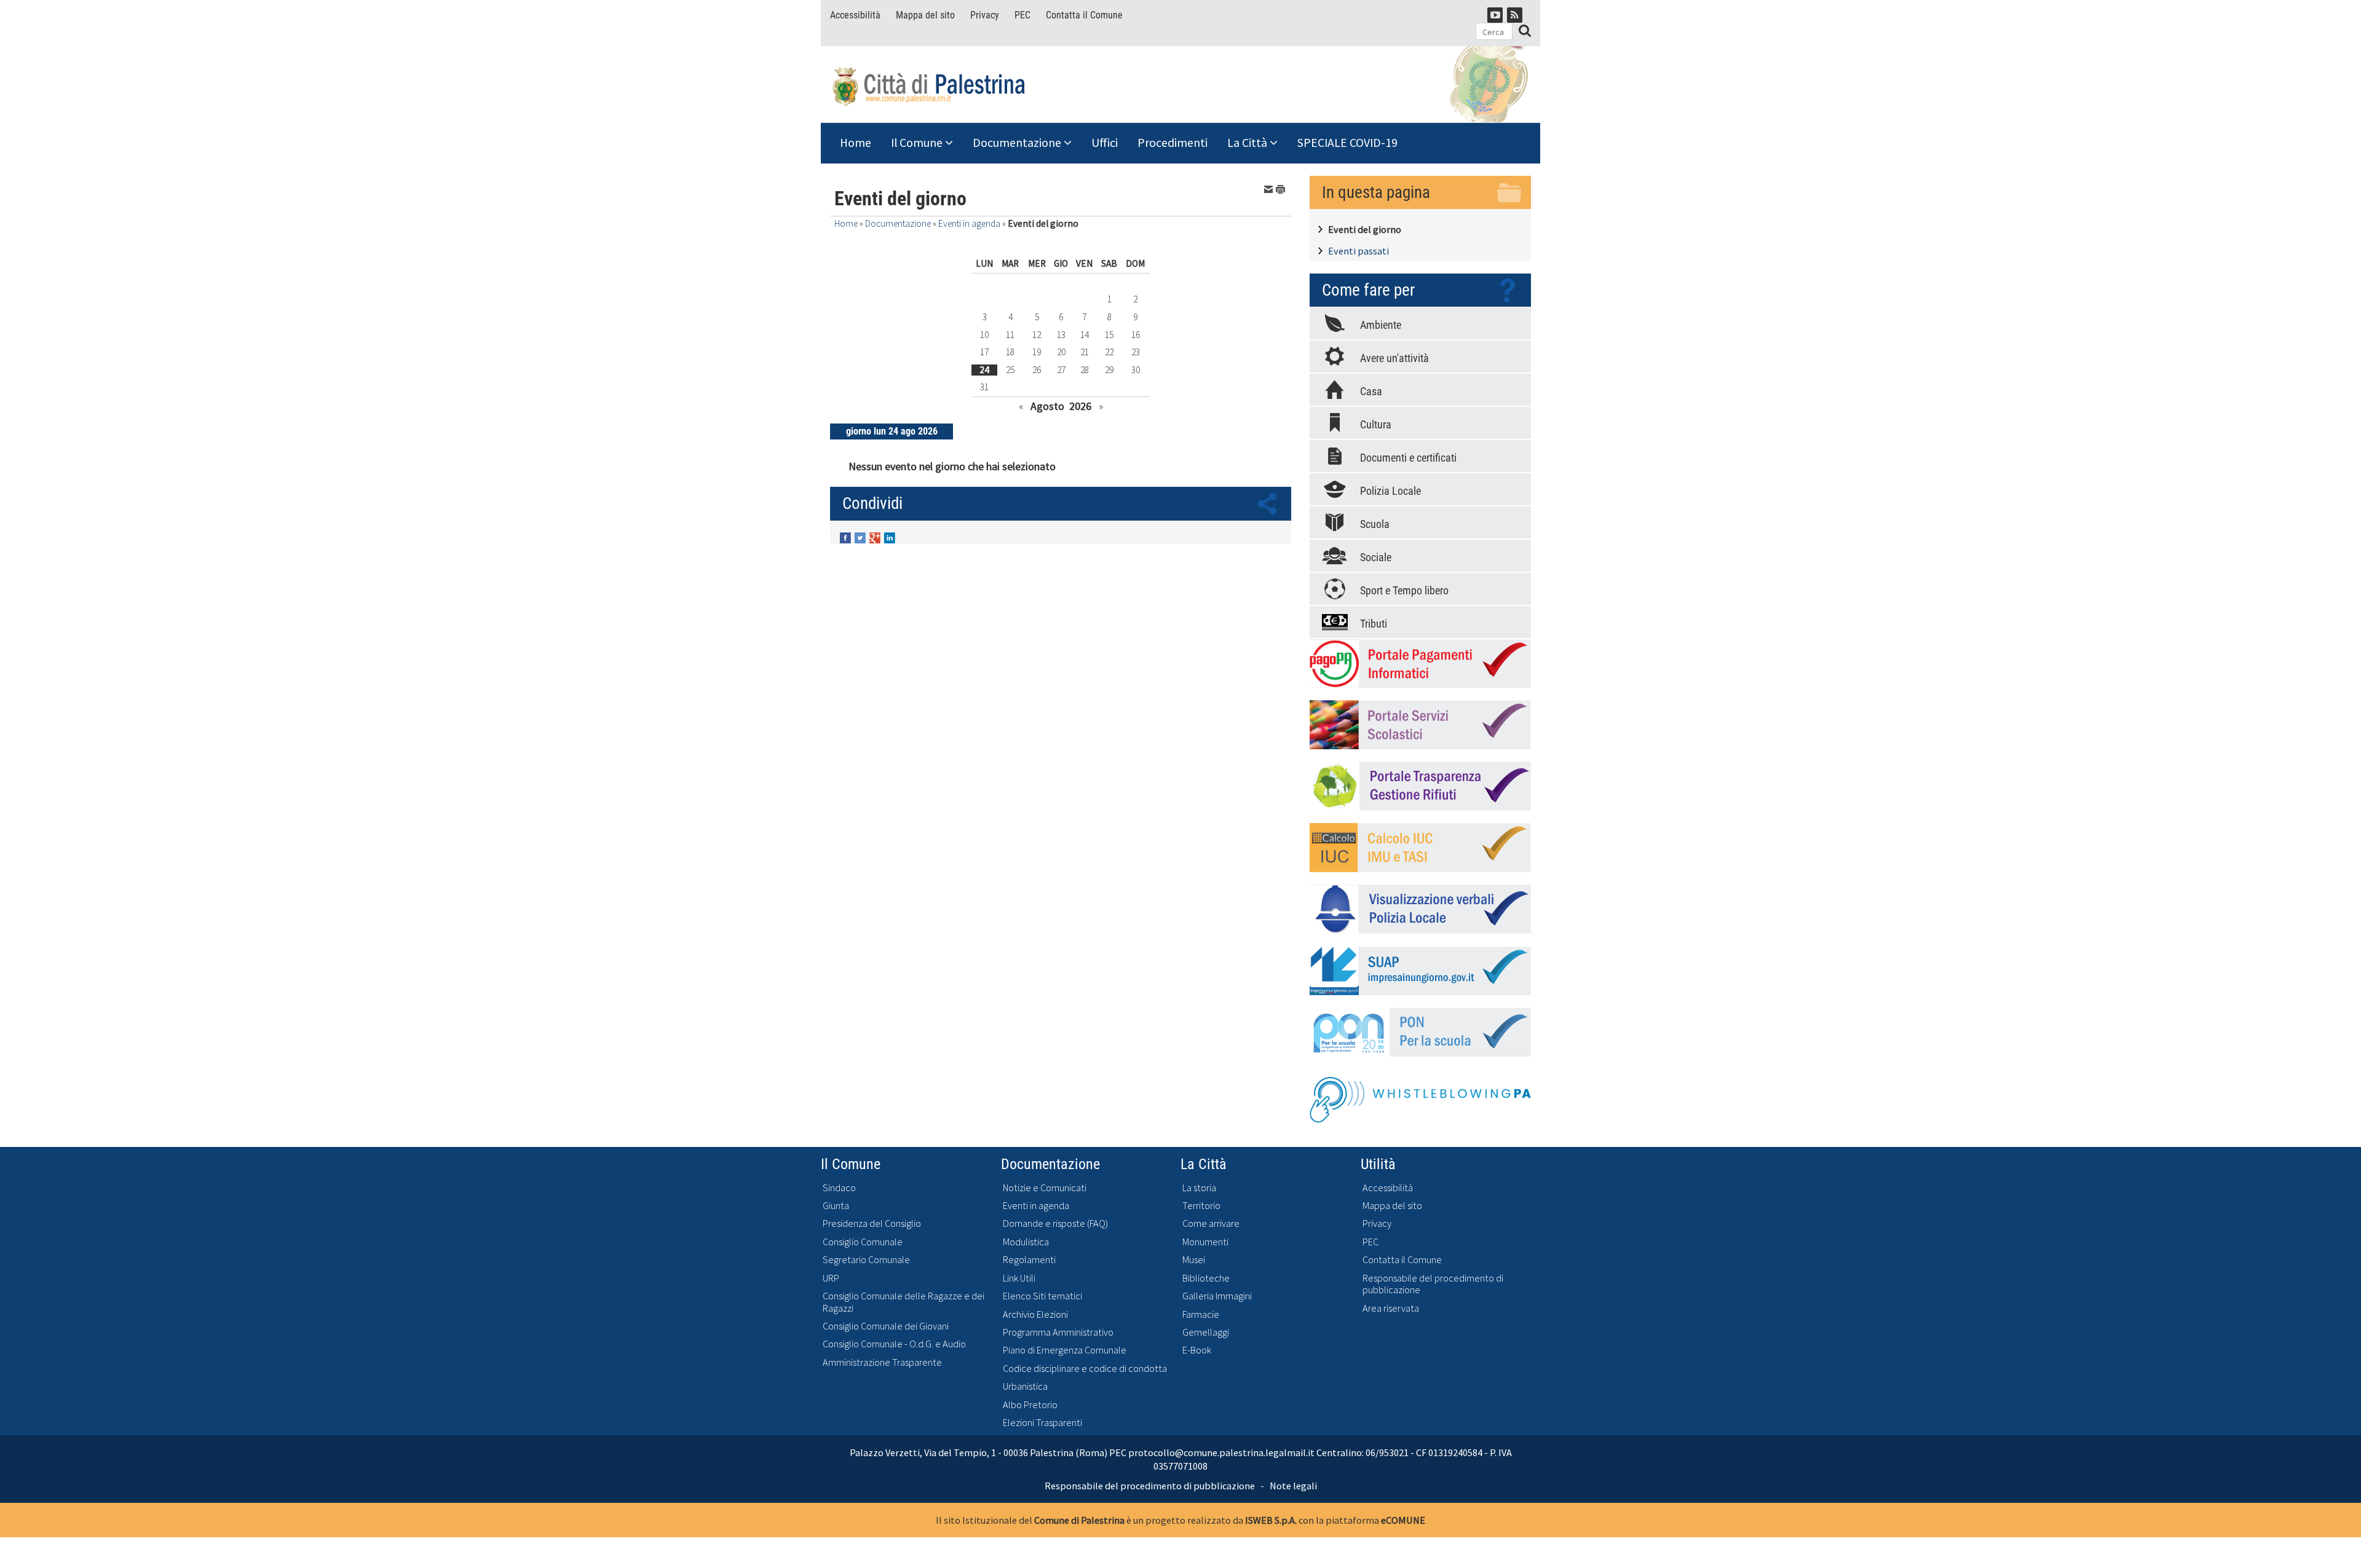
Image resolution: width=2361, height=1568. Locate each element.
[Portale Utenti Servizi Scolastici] (1420, 725)
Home (856, 143)
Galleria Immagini (1217, 1296)
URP (831, 1278)
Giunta (836, 1206)
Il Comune (918, 143)
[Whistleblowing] (1420, 1096)
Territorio (1201, 1206)
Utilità (1378, 1164)
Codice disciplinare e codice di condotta (1085, 1369)
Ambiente (1381, 325)
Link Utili (1019, 1278)
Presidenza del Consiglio (872, 1223)
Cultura (1376, 424)
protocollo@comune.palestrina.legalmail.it (1221, 1452)
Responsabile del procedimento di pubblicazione (1433, 1284)
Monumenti (1205, 1242)
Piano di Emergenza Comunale (1065, 1350)
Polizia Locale (1390, 491)
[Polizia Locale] (1420, 909)
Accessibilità (855, 15)
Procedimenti (1173, 143)
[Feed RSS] (1515, 15)
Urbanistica (1025, 1386)
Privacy (985, 15)
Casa (1371, 391)
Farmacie (1201, 1314)
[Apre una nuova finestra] (847, 537)
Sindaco (839, 1188)
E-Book (1197, 1350)
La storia (1199, 1188)
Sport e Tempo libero (1404, 590)
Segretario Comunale (866, 1260)
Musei (1194, 1260)
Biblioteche (1206, 1278)
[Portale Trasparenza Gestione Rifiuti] (1420, 786)
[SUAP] (1420, 971)
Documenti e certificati (1408, 458)
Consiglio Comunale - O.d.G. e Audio (894, 1344)
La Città (1248, 143)
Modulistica (1026, 1242)
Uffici (1105, 143)
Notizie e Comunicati (1045, 1188)
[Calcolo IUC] (1420, 848)
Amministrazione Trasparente (882, 1362)
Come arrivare (1211, 1223)
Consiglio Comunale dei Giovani (886, 1326)
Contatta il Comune (1084, 15)
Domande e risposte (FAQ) (1055, 1223)
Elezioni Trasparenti (1042, 1423)
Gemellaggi (1206, 1332)
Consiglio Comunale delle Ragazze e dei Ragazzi (904, 1302)
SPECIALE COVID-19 (1347, 143)
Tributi (1374, 624)
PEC (1022, 15)
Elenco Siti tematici (1042, 1296)
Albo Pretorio (1030, 1405)
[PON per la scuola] (1420, 1032)
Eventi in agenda (969, 223)
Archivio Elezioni (1035, 1314)
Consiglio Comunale (863, 1242)
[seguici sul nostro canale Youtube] (1495, 15)
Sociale (1376, 557)
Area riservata (1391, 1308)
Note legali (1293, 1486)
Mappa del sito (925, 15)
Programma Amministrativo (1058, 1332)
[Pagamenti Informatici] (1420, 663)
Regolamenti (1029, 1260)
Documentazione (1018, 143)
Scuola (1375, 524)
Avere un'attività (1394, 358)
